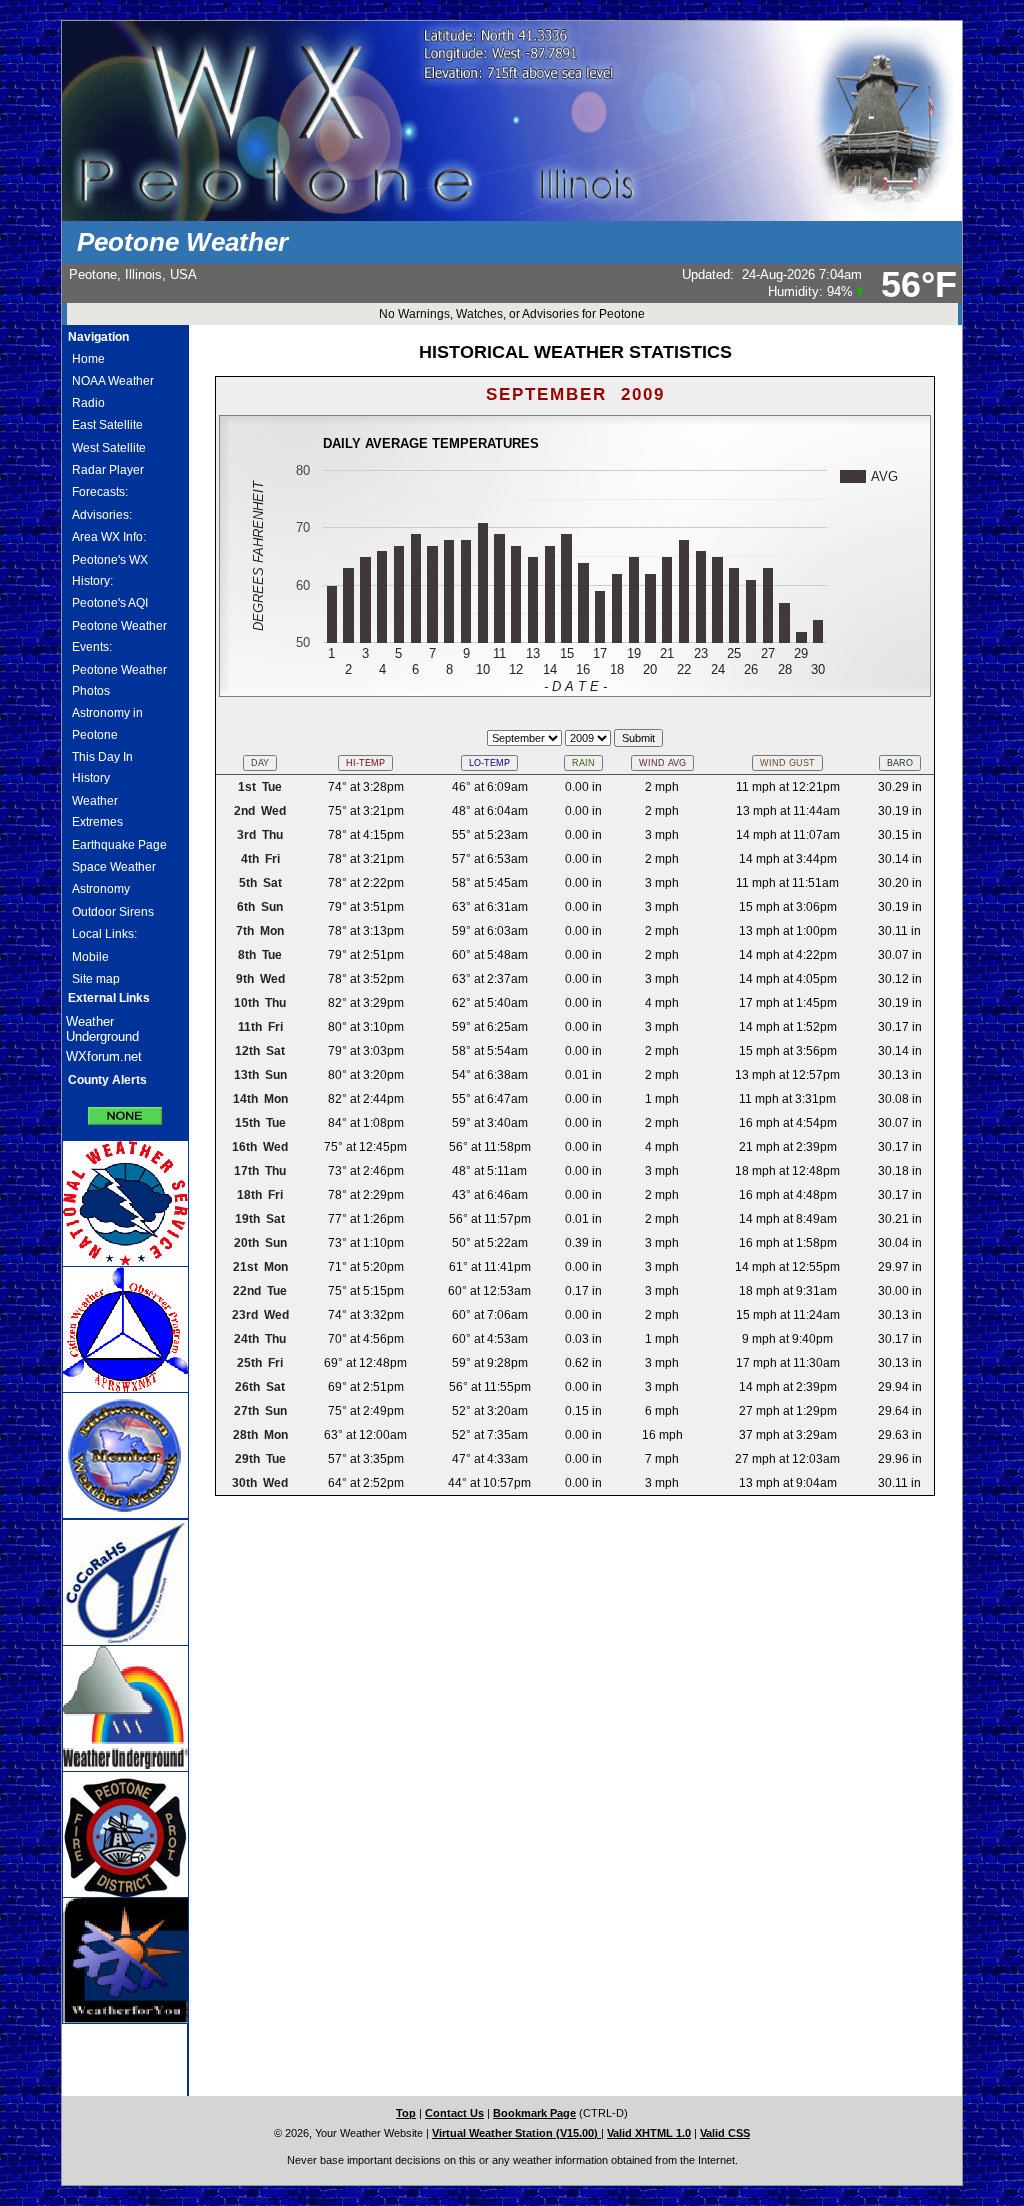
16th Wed (260, 1147)
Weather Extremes (97, 811)
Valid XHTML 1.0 (649, 2133)
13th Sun (260, 1075)
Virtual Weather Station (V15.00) (516, 2133)
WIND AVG (662, 763)
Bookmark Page (534, 2113)
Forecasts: (100, 492)
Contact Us (454, 2113)
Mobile (90, 957)
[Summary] (125, 1109)
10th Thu (260, 1003)
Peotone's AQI (110, 603)
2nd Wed (260, 811)
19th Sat (260, 1219)
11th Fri (260, 1027)
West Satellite (109, 448)
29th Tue (260, 1459)
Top (406, 2113)
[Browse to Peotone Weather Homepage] (512, 217)
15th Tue (260, 1123)
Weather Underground (102, 1029)
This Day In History (102, 767)
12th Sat (260, 1051)
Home (88, 359)
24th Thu (260, 1339)
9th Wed (260, 979)
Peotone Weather (182, 242)
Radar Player (108, 470)
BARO (900, 763)
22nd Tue (260, 1291)
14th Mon (260, 1099)
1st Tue (260, 787)
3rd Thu (260, 835)
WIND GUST (787, 763)
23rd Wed (260, 1315)
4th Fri (260, 859)
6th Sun (260, 907)
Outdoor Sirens (113, 912)
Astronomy (101, 889)
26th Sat (260, 1387)
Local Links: (104, 934)
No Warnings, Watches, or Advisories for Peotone (512, 314)
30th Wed (260, 1483)
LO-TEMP (489, 763)
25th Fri (260, 1363)
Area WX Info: (109, 537)
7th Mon (260, 931)
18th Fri (260, 1195)
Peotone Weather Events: (119, 636)
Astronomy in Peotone (107, 723)
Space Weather (114, 867)
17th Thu (260, 1171)
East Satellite (107, 425)
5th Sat (260, 883)
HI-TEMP (365, 763)
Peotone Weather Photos (119, 680)
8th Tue (260, 955)
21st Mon (260, 1267)
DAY (260, 763)
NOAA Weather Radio (113, 391)
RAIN (583, 763)
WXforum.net (104, 1056)
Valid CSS (725, 2133)
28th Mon (260, 1435)
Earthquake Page (119, 845)
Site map (96, 979)
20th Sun (260, 1243)
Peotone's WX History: (110, 570)
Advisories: (102, 515)
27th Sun (260, 1411)
